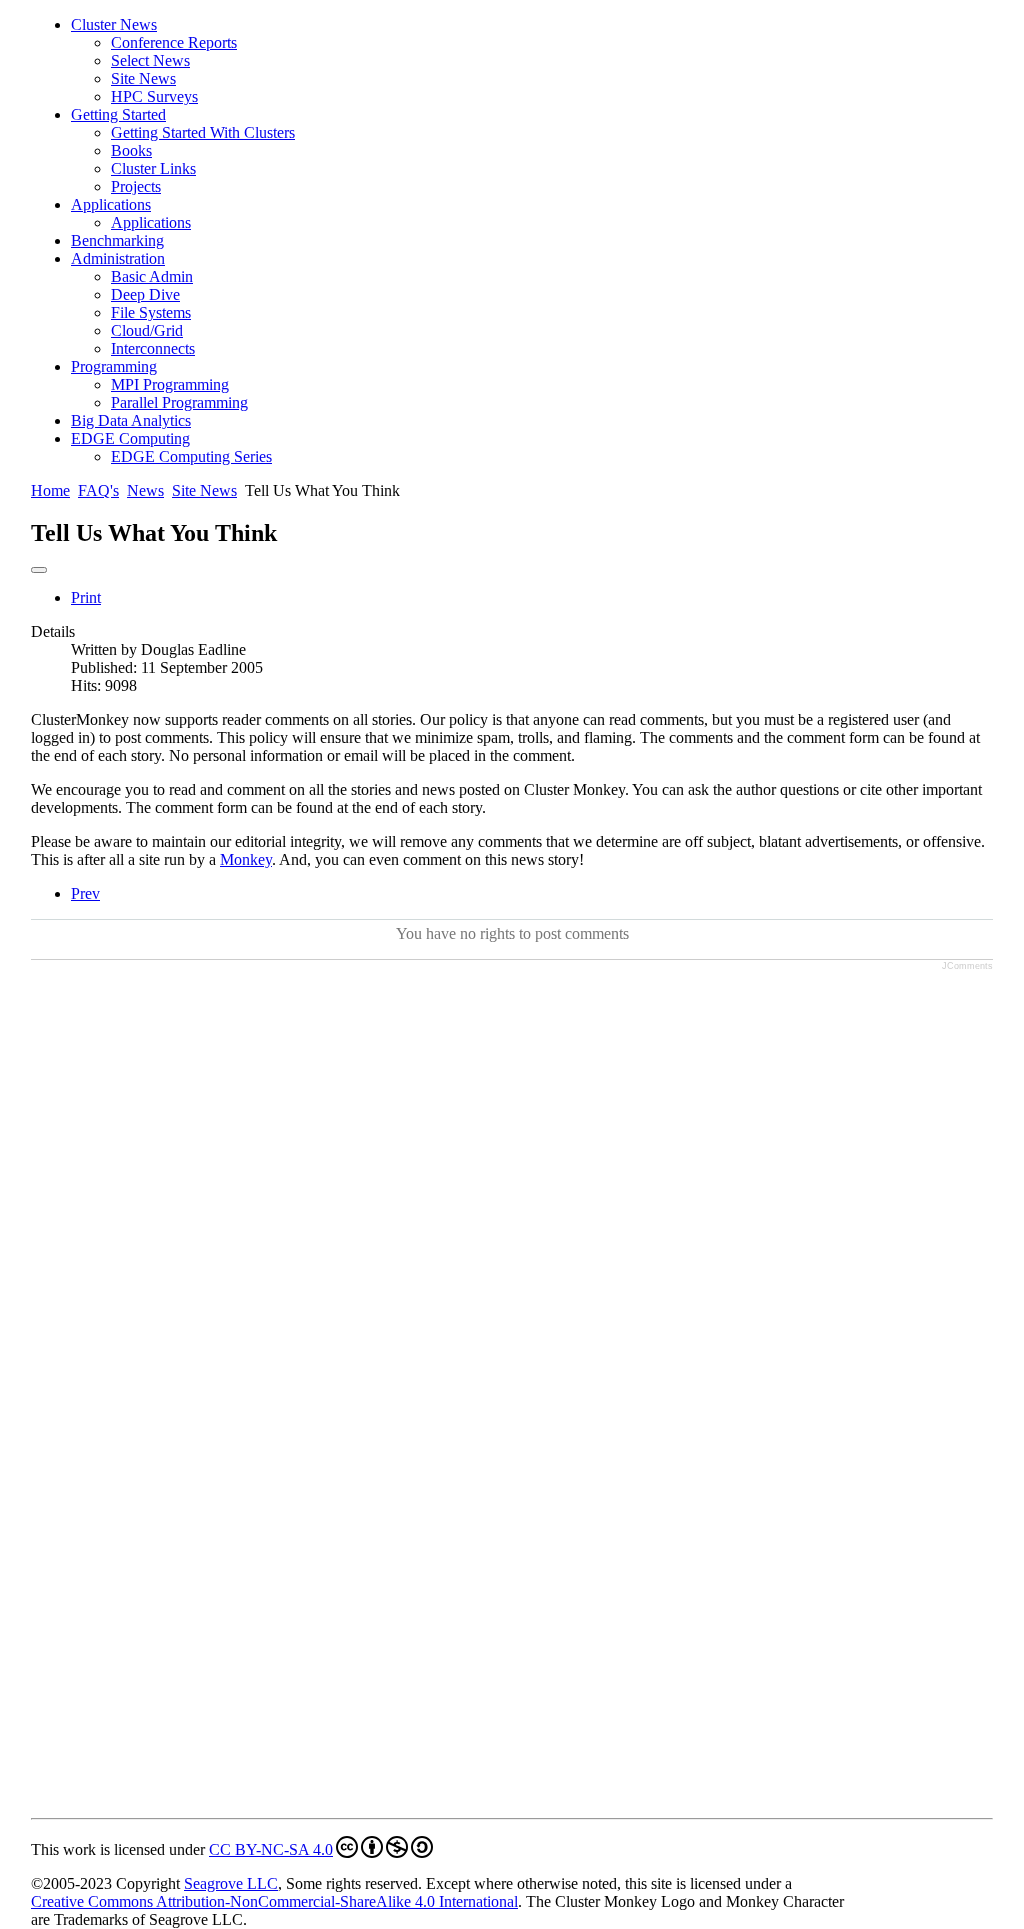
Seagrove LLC (231, 1883)
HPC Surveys (154, 96)
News (145, 490)
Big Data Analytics (131, 420)
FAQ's (98, 490)
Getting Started (118, 114)
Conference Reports (174, 42)
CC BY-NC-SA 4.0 (271, 1849)
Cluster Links (153, 168)
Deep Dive (145, 294)
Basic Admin (152, 276)
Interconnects (153, 348)
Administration (118, 258)
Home (50, 490)
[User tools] (39, 570)
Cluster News (114, 24)
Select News (150, 60)
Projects (136, 186)
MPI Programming (170, 384)
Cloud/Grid (147, 330)
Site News (143, 78)
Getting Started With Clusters (203, 132)
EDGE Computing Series (191, 456)
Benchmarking (117, 240)
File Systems (151, 312)
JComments (967, 966)
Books (131, 150)
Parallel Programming (179, 402)
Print (86, 597)
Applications (111, 204)
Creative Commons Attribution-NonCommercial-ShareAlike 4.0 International (274, 1901)
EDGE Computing (130, 438)
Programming (114, 366)
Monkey (246, 859)
